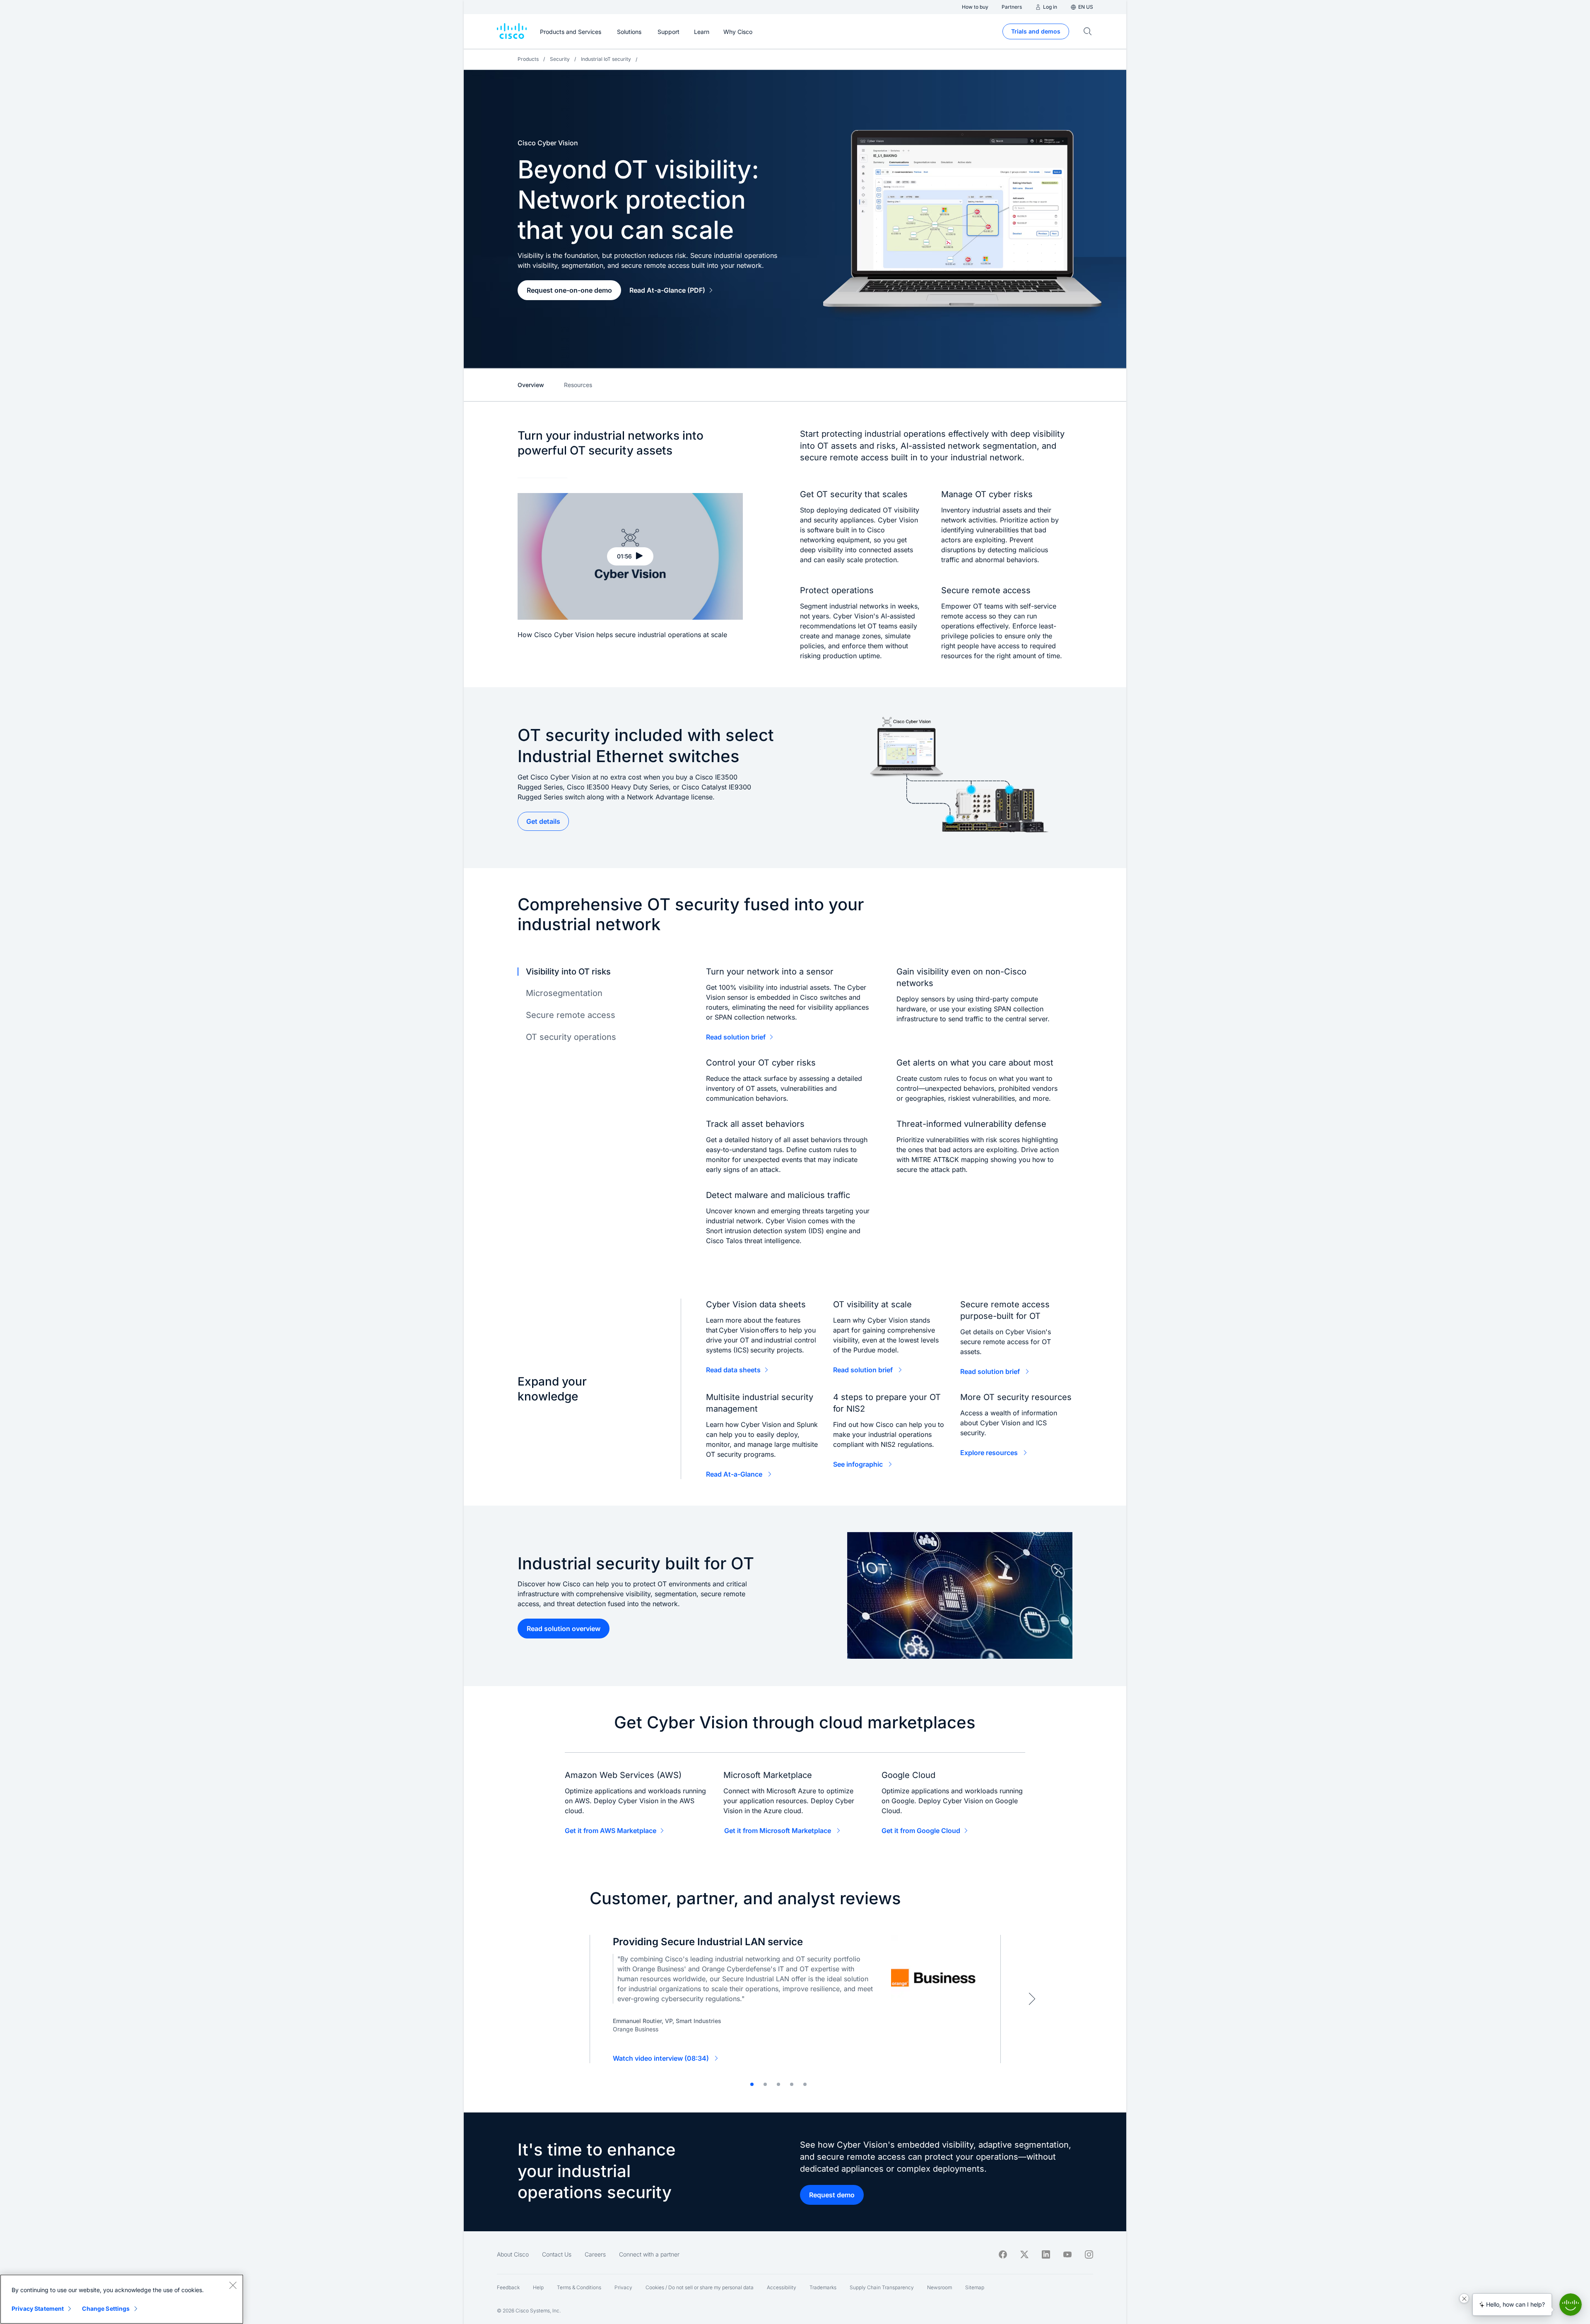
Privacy (623, 2287)
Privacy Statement (38, 2308)
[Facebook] (1003, 2254)
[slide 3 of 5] (778, 2084)
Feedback (508, 2287)
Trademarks (823, 2287)
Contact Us (557, 2254)
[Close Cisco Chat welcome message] (1464, 2298)
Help (538, 2287)
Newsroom (940, 2287)
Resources (578, 385)
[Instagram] (1089, 2254)
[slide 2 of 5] (765, 2084)
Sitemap (975, 2287)
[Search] (1088, 31)
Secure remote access (571, 1015)
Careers (595, 2254)
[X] (1024, 2254)
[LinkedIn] (1046, 2254)
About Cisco (513, 2254)
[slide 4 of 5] (792, 2084)
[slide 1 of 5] (752, 2084)
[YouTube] (1067, 2254)
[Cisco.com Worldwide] (512, 31)
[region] (122, 2299)
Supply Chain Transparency (882, 2287)
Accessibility (782, 2287)
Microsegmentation (564, 993)
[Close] (233, 2285)
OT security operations (571, 1037)
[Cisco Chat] (1571, 2305)
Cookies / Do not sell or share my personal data (700, 2287)
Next (1032, 1999)
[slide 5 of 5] (805, 2084)
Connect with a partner (649, 2254)
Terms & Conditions (579, 2287)
